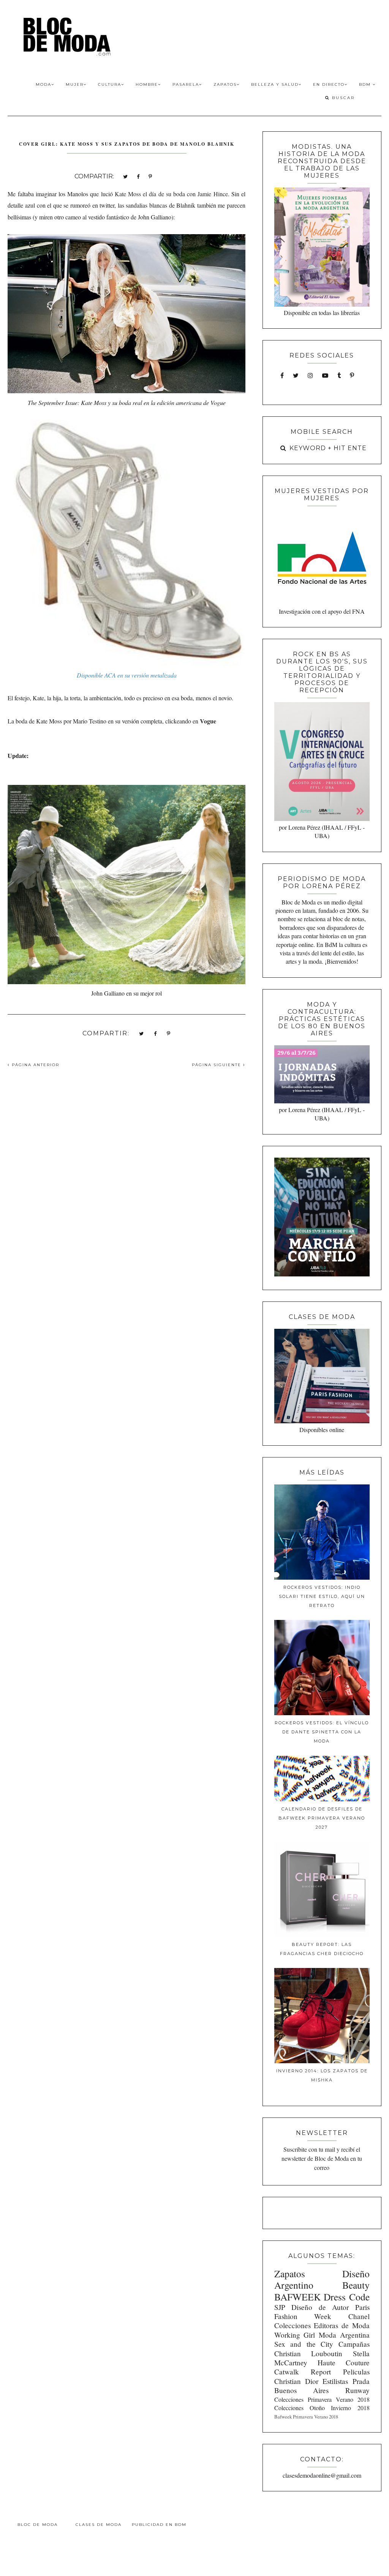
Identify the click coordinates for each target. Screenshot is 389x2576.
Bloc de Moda (38, 2525)
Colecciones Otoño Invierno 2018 (322, 2408)
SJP (280, 2307)
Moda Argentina (344, 2335)
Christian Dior (296, 2381)
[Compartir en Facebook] (138, 176)
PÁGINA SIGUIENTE (217, 1065)
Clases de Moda (99, 2525)
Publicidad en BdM (159, 2525)
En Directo (329, 84)
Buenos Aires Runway (322, 2390)
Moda (43, 84)
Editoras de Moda (342, 2325)
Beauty (356, 2285)
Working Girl (295, 2335)
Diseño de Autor (320, 2307)
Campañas (354, 2344)
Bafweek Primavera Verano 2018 (306, 2417)
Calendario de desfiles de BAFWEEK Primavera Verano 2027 (322, 1818)
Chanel (359, 2316)
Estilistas (335, 2381)
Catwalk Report (303, 2372)
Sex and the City (304, 2344)
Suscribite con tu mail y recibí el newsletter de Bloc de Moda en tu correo (322, 2158)
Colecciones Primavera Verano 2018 (322, 2399)
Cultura (110, 84)
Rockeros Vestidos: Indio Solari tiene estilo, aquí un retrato (322, 1596)
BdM (366, 84)
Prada (361, 2381)
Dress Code (346, 2297)
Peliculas (356, 2372)
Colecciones (293, 2325)
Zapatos (225, 84)
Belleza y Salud (275, 84)
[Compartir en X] (125, 176)
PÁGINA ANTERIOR (35, 1065)
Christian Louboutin (308, 2353)
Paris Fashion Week (322, 2312)
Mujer (75, 84)
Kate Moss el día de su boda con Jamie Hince (171, 194)
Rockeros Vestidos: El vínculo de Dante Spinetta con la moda (322, 1732)
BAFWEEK (297, 2297)
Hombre (147, 84)
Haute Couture (344, 2363)
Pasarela (186, 84)
